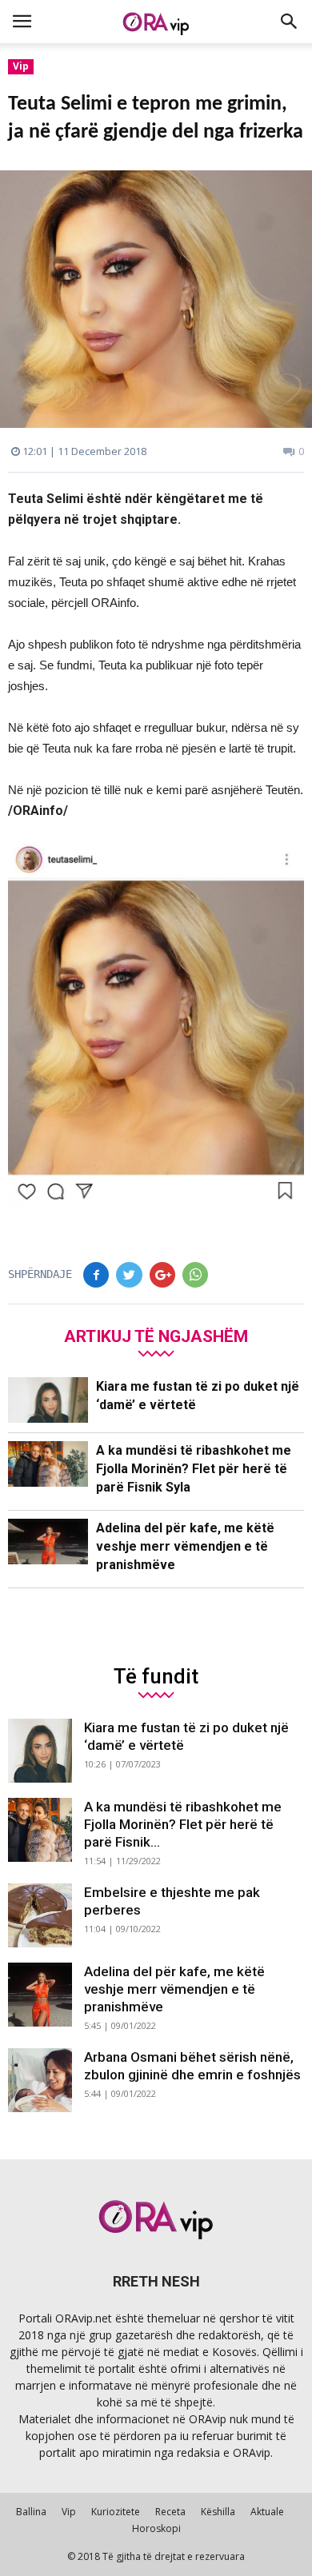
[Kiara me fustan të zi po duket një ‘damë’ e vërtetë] (48, 1400)
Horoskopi (156, 2528)
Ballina (31, 2512)
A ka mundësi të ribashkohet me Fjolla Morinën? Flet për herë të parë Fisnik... (183, 1824)
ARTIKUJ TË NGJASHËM (156, 1336)
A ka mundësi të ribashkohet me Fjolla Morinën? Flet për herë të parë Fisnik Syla (194, 1469)
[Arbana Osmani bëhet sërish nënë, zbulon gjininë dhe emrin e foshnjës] (40, 2080)
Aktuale (267, 2512)
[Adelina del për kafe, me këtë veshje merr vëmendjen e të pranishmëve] (48, 1542)
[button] (290, 22)
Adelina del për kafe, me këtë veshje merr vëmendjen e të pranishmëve (185, 1546)
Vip (21, 66)
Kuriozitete (116, 2512)
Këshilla (218, 2512)
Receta (170, 2512)
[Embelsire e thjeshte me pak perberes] (40, 1915)
